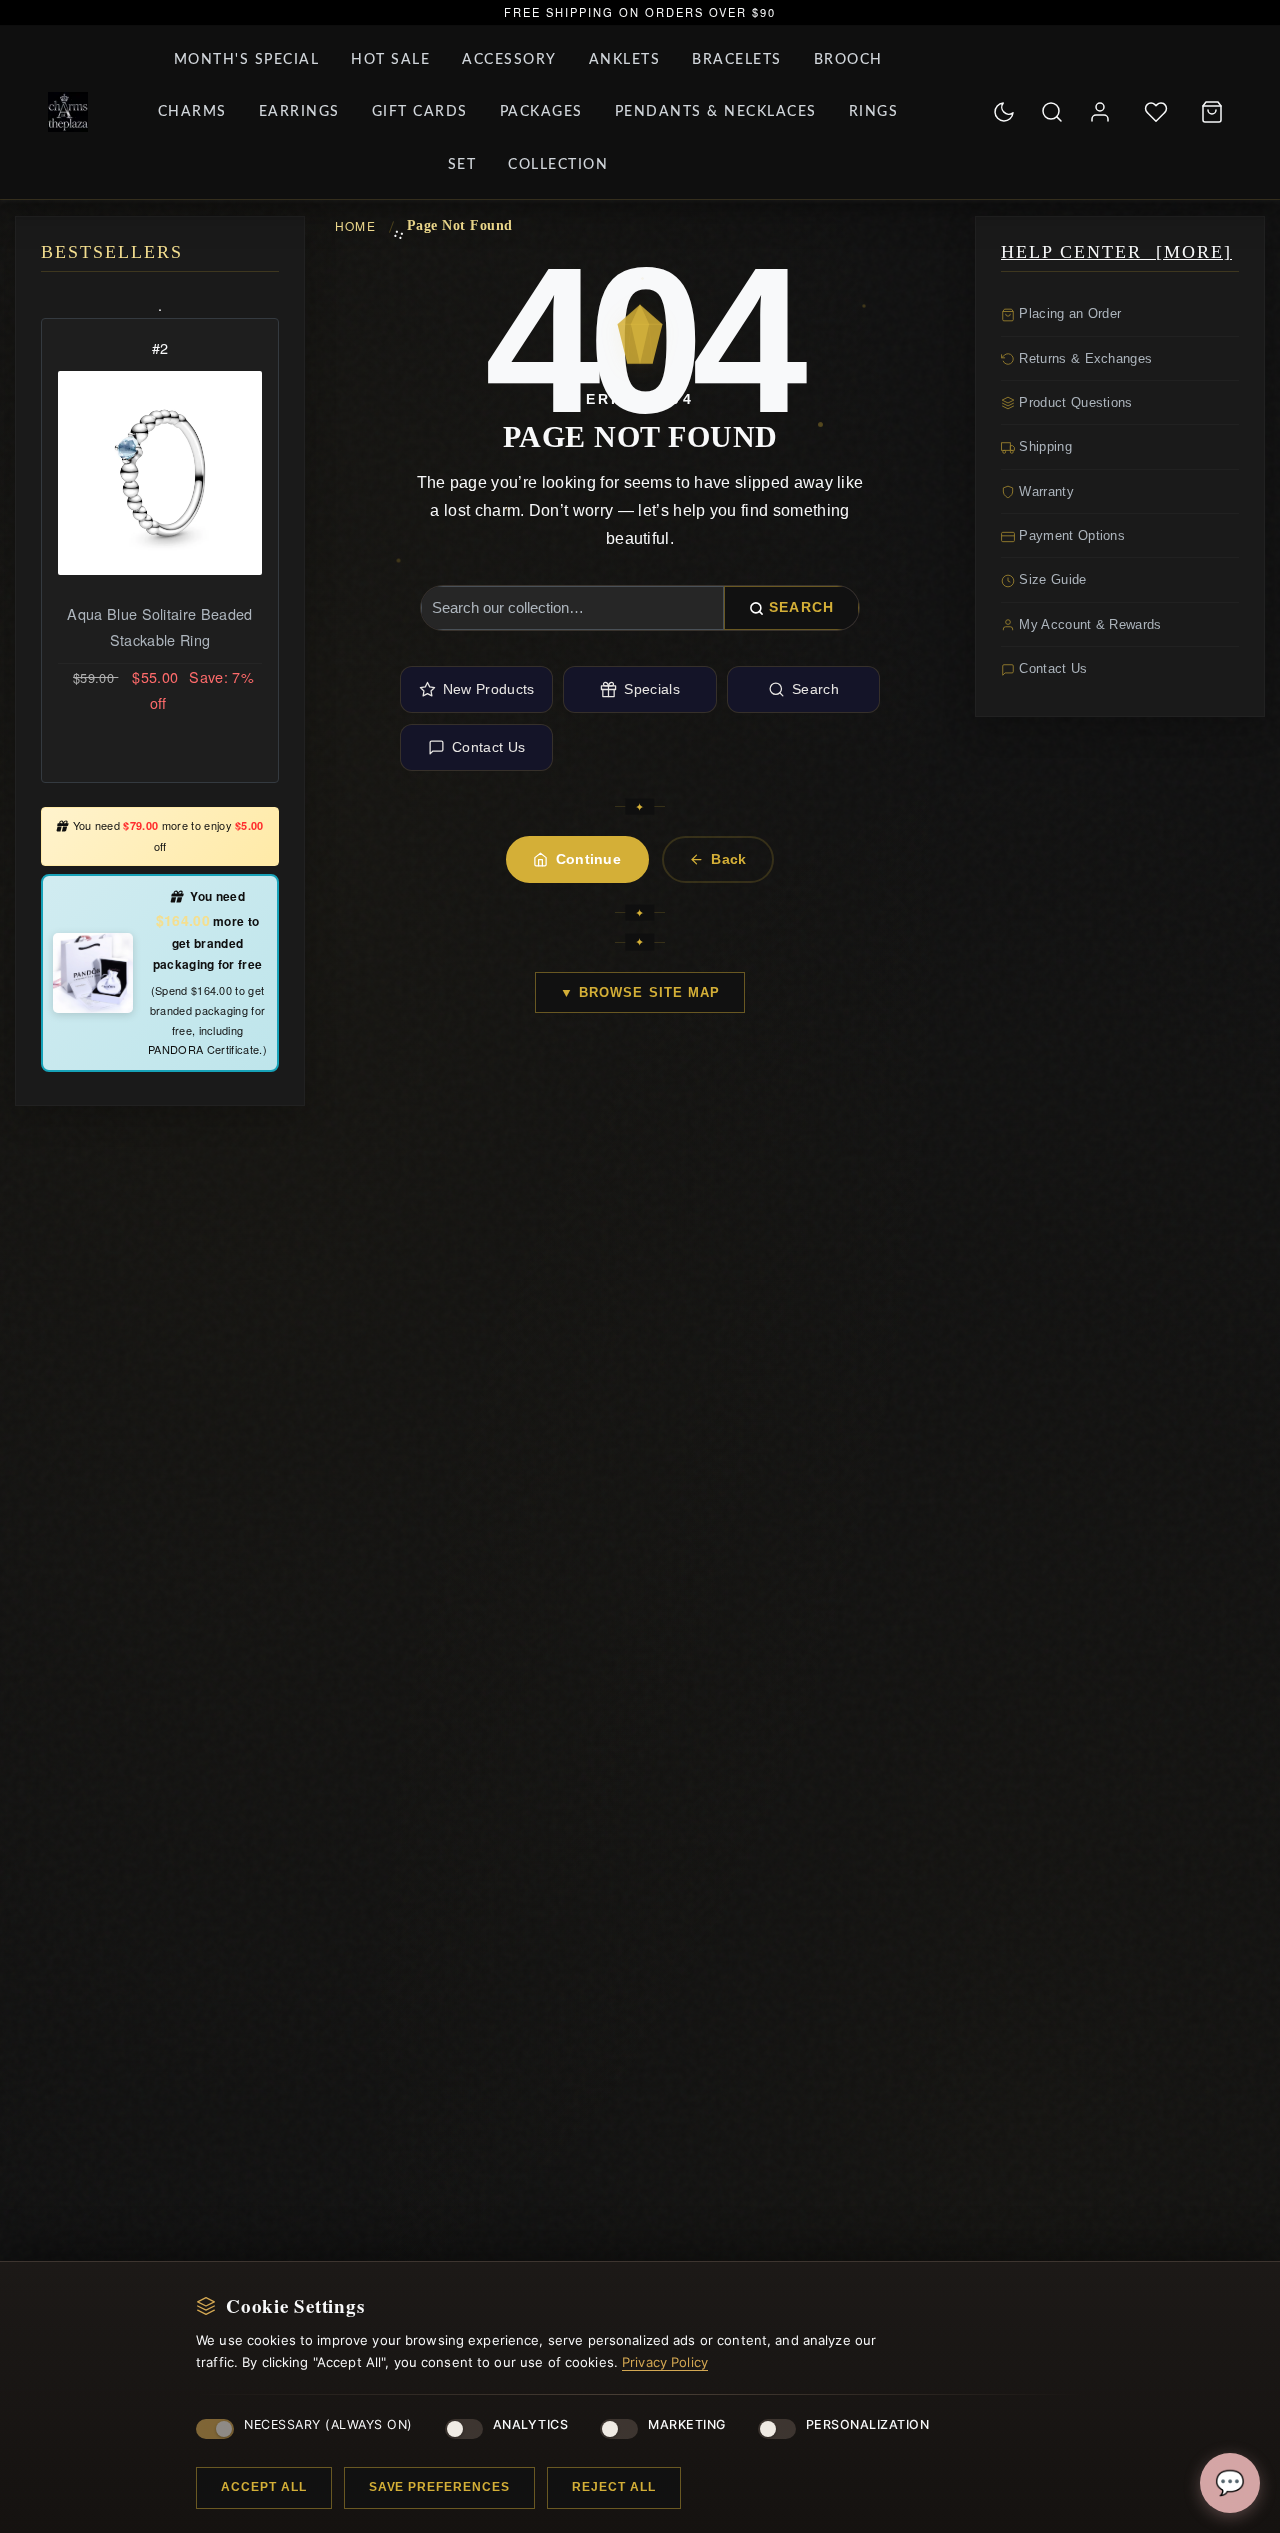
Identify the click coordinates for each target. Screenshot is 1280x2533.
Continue (589, 859)
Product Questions (1074, 402)
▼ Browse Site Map (640, 992)
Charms (192, 112)
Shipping (1043, 446)
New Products (489, 689)
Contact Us (488, 747)
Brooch (848, 60)
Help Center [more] (1116, 252)
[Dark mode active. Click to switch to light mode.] (1004, 112)
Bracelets (737, 60)
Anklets (625, 60)
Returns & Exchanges (1083, 358)
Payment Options (1070, 535)
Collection (558, 165)
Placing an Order (1068, 313)
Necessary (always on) (328, 2424)
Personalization (868, 2424)
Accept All (264, 2487)
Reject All (614, 2487)
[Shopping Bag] (1212, 112)
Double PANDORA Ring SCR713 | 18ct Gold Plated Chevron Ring (160, 639)
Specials (652, 689)
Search (801, 607)
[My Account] (1100, 112)
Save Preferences (439, 2487)
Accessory (509, 60)
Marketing (687, 2424)
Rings (874, 112)
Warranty (1044, 491)
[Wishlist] (1156, 112)
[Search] (1052, 112)
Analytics (531, 2424)
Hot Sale (390, 60)
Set (462, 165)
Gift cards (420, 112)
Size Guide (1051, 579)
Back (728, 859)
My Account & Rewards (1088, 624)
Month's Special (247, 60)
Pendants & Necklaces (716, 112)
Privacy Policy (665, 2362)
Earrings (299, 112)
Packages (541, 112)
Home (355, 225)
